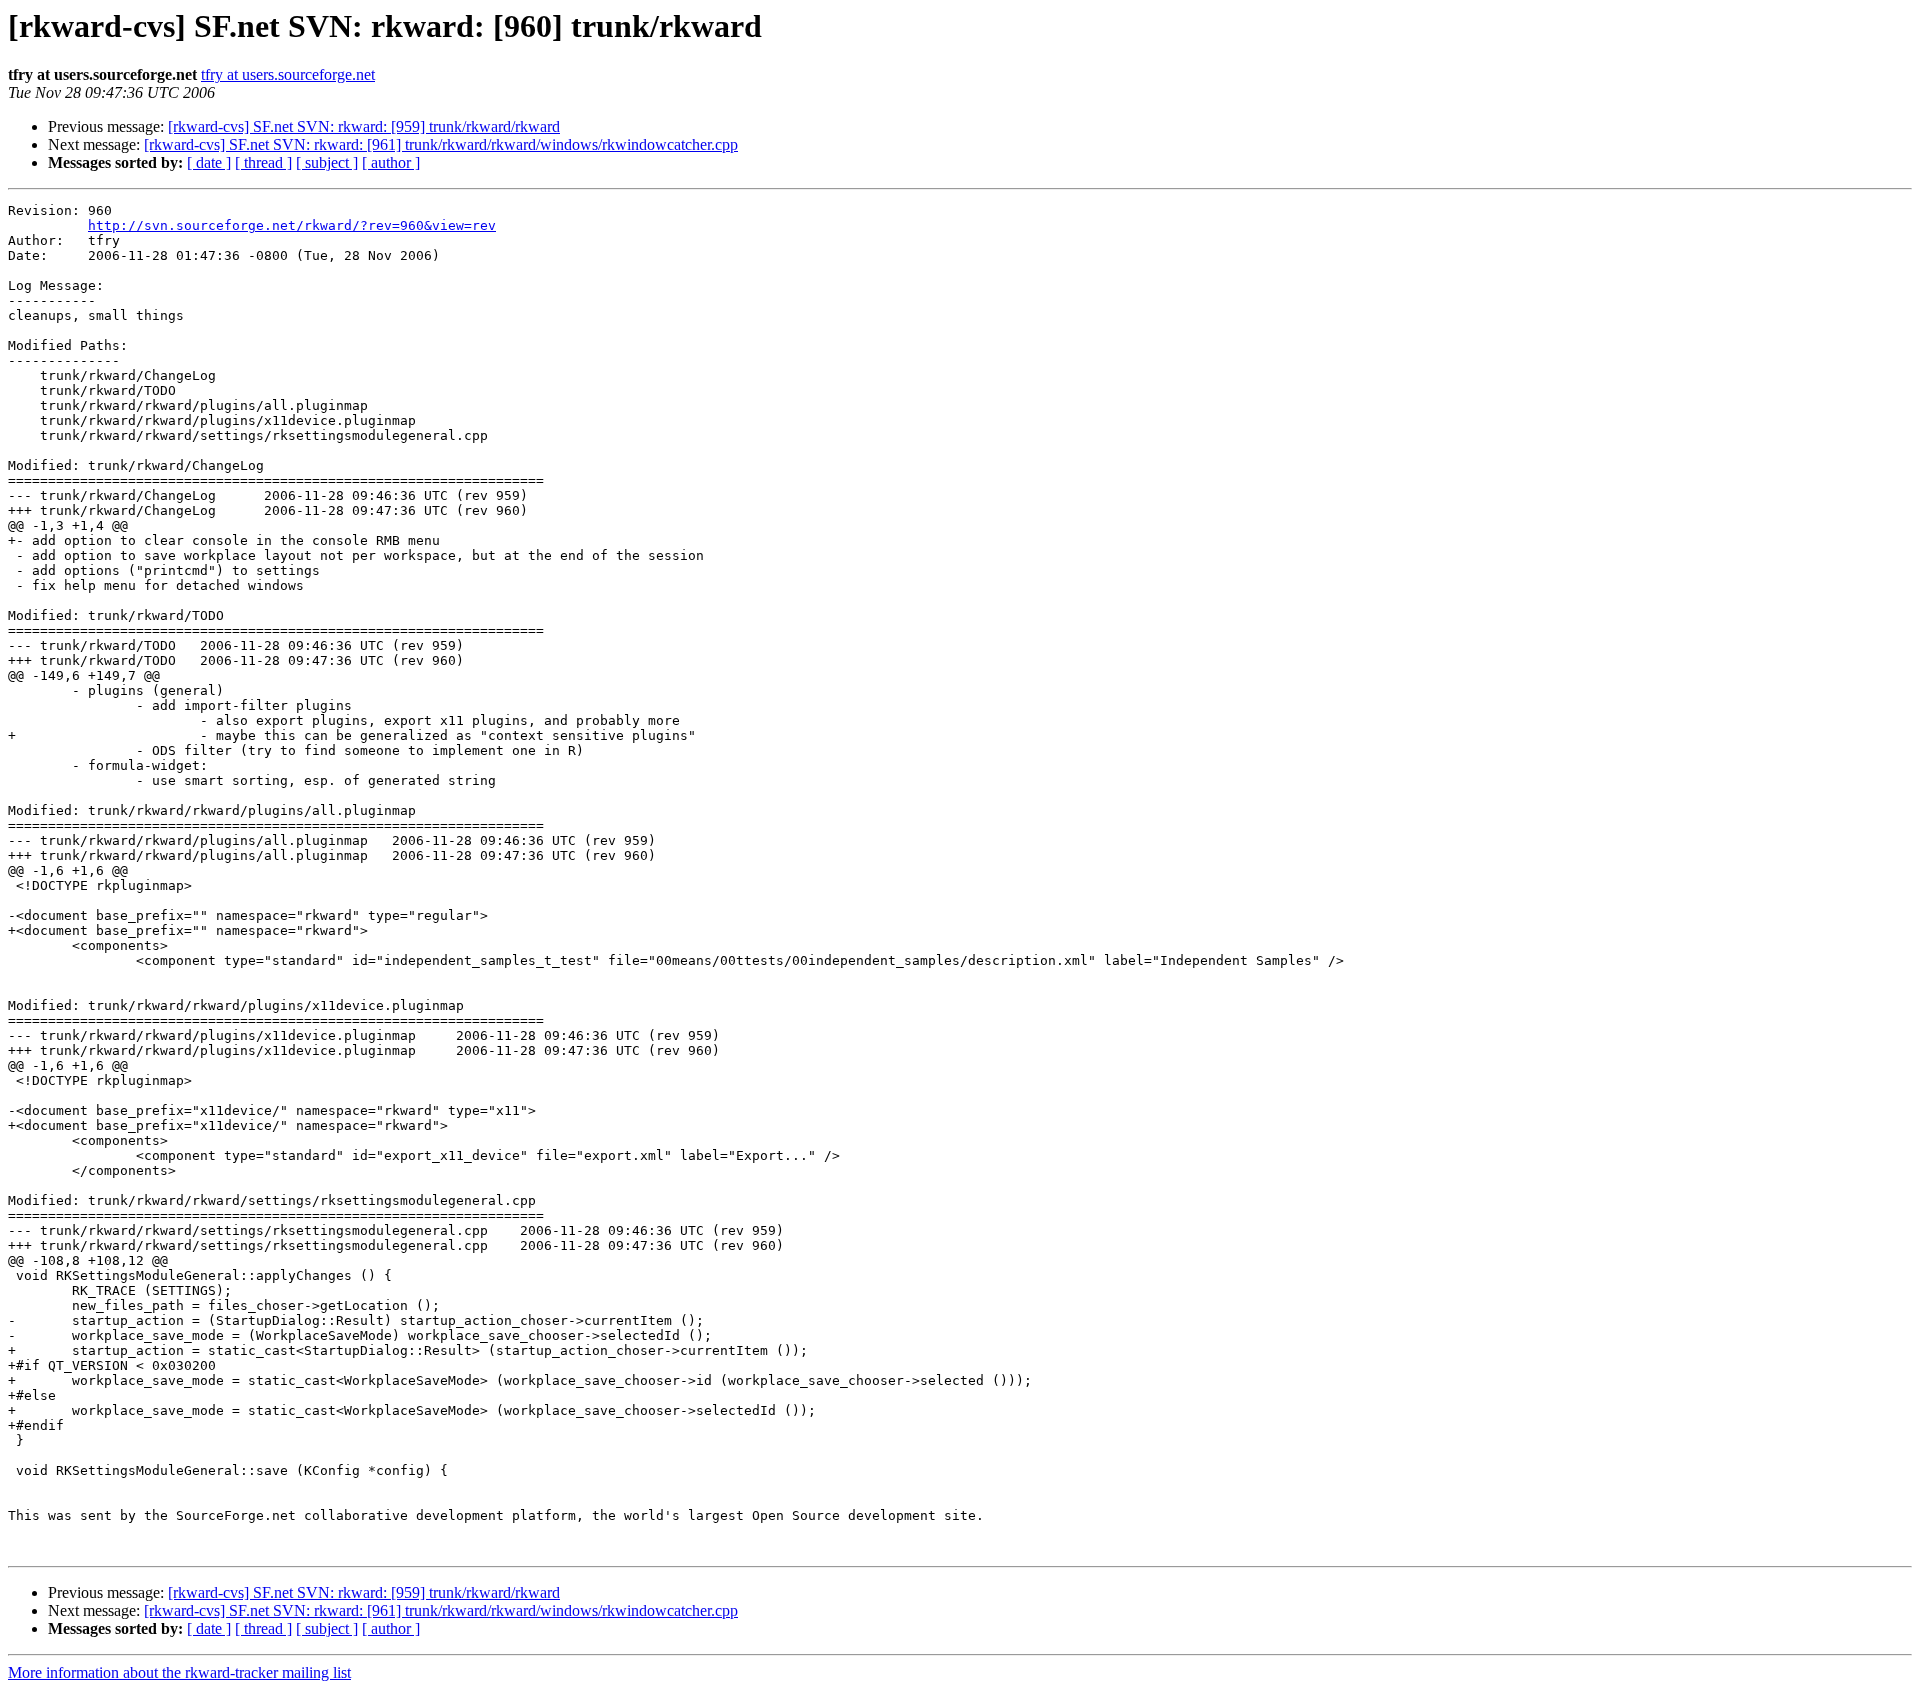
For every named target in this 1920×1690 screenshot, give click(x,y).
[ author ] (391, 162)
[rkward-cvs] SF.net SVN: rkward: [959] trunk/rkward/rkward (364, 126)
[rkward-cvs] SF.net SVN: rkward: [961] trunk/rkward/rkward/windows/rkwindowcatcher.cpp (441, 144)
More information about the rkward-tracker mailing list (179, 1672)
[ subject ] (327, 162)
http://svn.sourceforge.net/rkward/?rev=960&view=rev (292, 225)
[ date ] (209, 162)
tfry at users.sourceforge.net (288, 74)
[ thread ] (263, 162)
